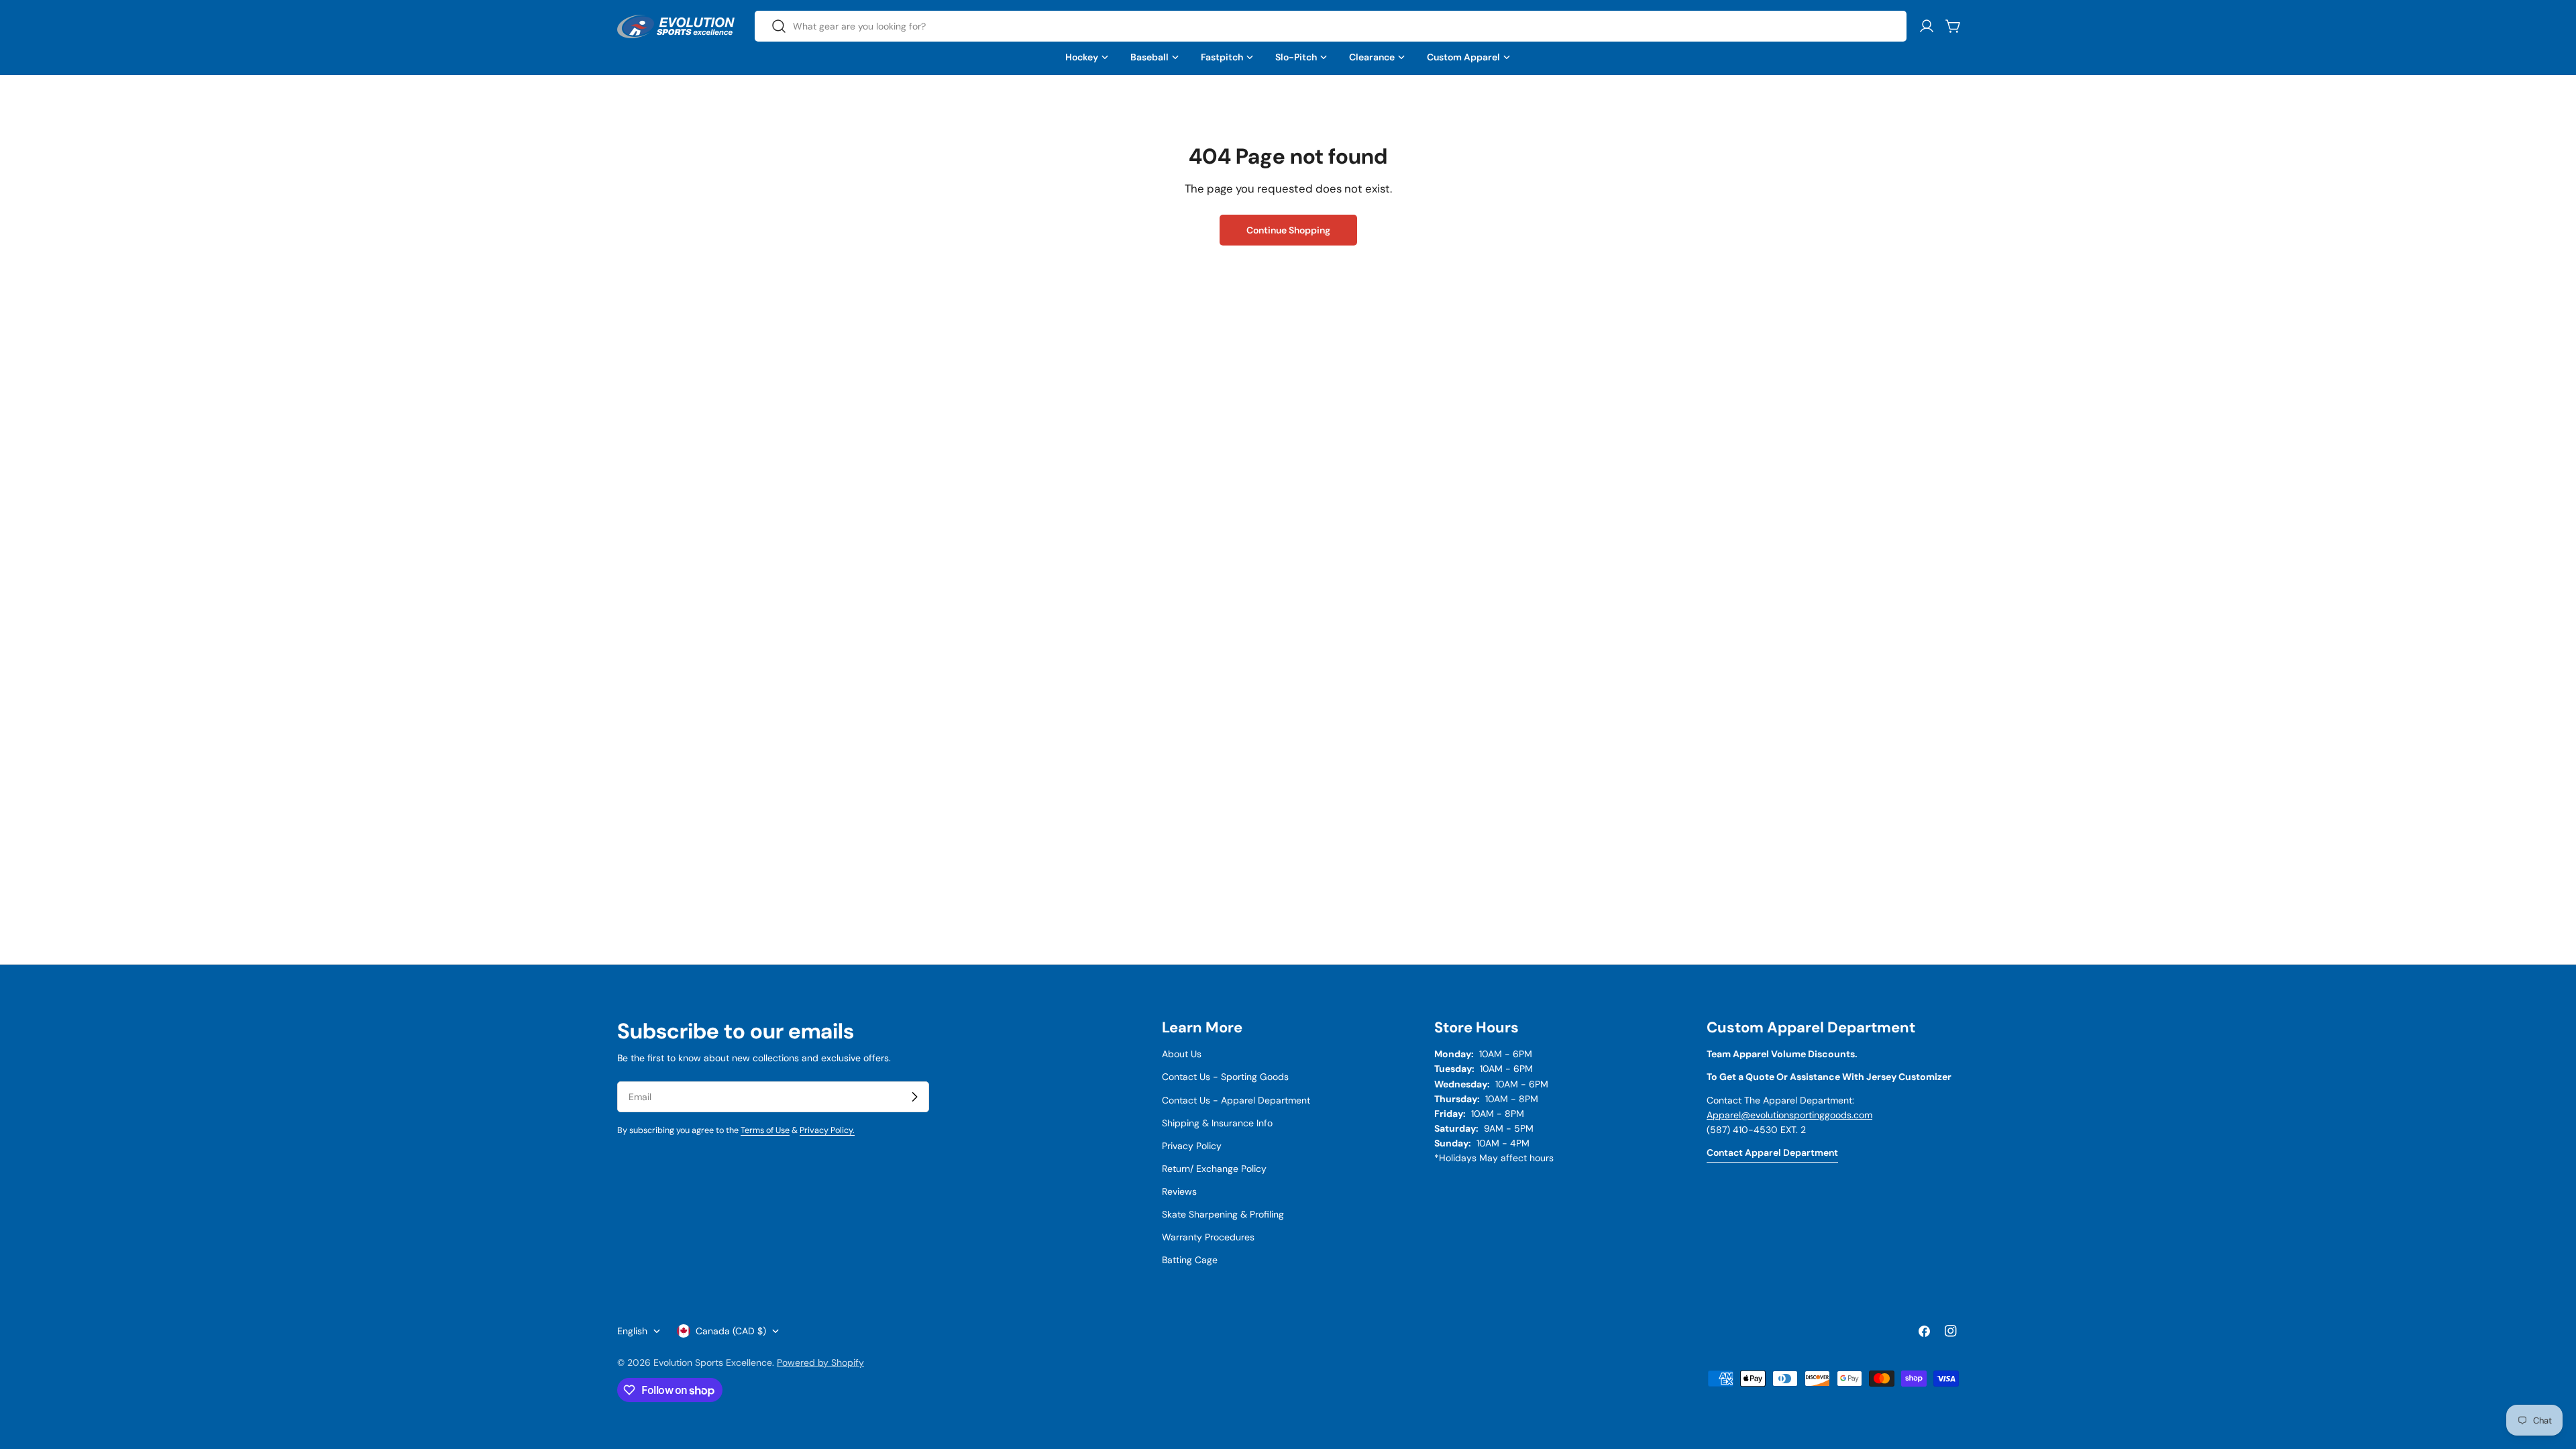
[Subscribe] (914, 1097)
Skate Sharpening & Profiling (1223, 1214)
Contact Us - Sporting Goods (1225, 1077)
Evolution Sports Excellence (713, 1362)
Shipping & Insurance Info (1217, 1123)
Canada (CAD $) (731, 1331)
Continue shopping (1288, 230)
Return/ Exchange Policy (1214, 1169)
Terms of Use (765, 1130)
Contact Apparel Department (1772, 1152)
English (632, 1331)
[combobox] (1331, 26)
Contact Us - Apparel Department (1236, 1100)
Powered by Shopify (820, 1362)
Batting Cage (1190, 1260)
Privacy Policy (1192, 1146)
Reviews (1179, 1191)
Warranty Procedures (1208, 1237)
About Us (1182, 1054)
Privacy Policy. (827, 1130)
